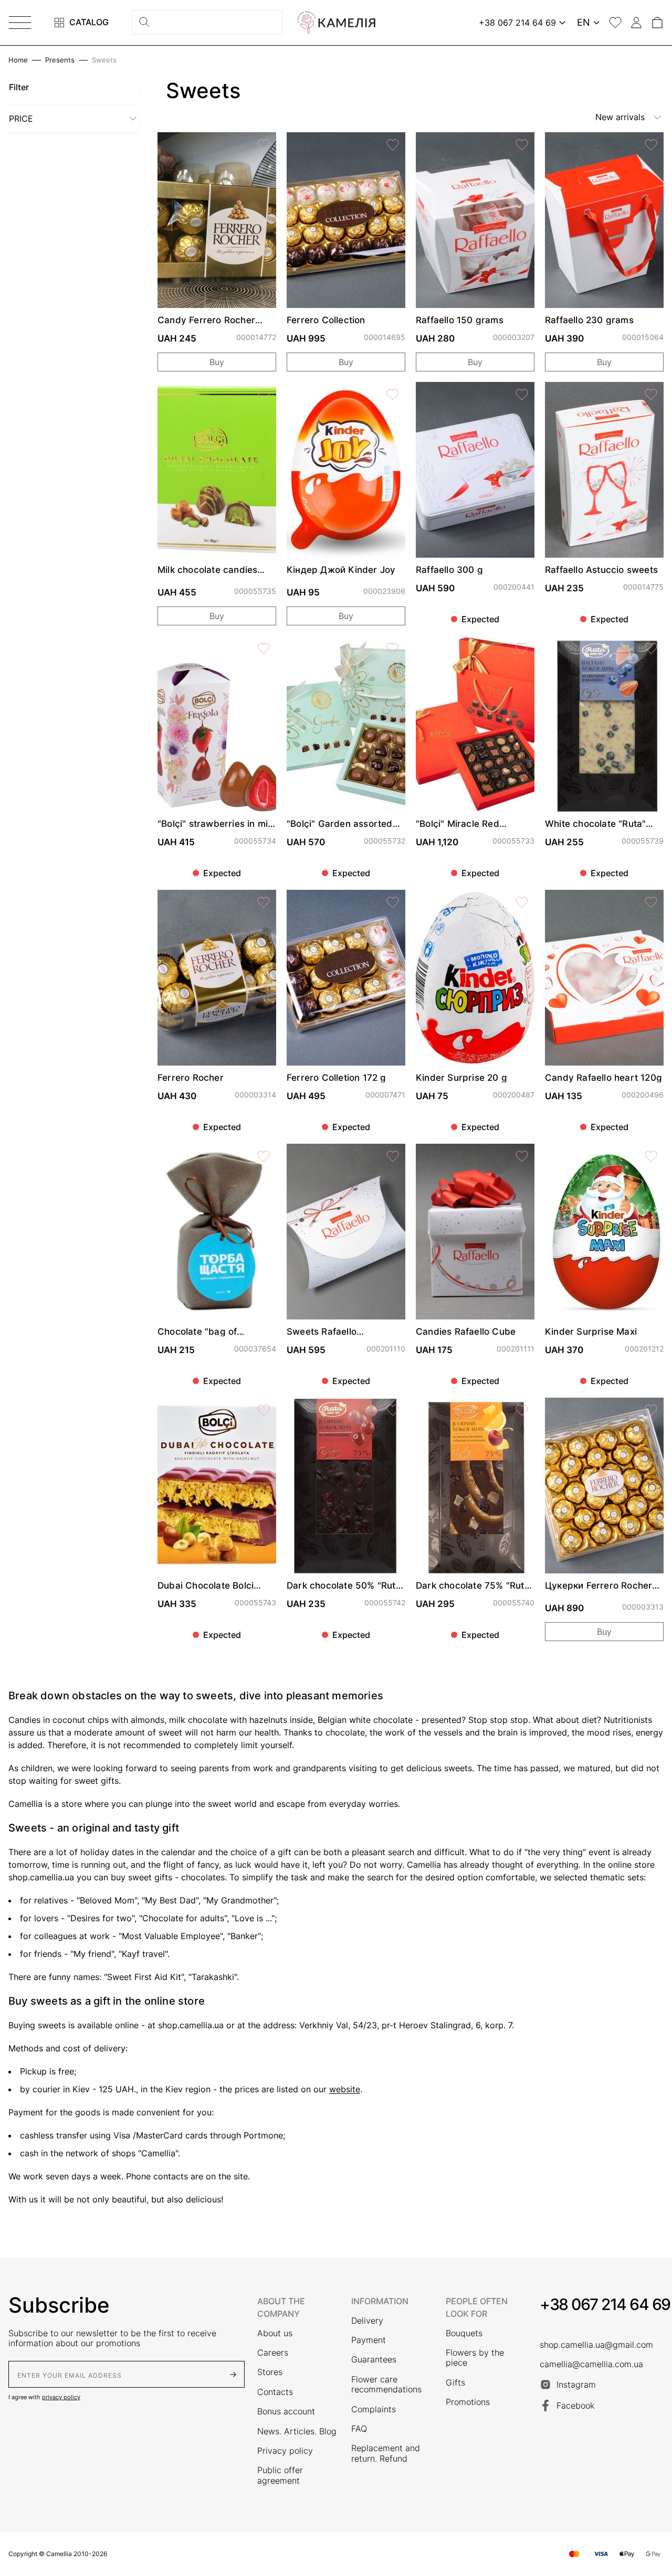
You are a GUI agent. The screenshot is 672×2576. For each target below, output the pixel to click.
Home (18, 60)
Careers (273, 2353)
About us (275, 2333)
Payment (369, 2340)
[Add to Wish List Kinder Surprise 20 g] (522, 902)
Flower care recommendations (386, 2385)
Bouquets (464, 2333)
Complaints (374, 2409)
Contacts (275, 2392)
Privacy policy (285, 2451)
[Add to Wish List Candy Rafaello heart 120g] (651, 902)
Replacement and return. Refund (386, 2453)
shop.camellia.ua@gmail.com (596, 2345)
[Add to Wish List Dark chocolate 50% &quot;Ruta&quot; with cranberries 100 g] (393, 1410)
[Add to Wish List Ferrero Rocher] (264, 902)
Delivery (367, 2321)
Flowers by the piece (475, 2358)
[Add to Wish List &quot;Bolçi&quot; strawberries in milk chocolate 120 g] (264, 648)
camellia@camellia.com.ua (591, 2364)
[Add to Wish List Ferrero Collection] (393, 145)
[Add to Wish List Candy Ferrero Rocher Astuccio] (264, 145)
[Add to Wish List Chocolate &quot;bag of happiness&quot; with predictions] (264, 1156)
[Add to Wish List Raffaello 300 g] (522, 395)
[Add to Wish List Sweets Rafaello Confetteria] (393, 1156)
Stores (270, 2372)
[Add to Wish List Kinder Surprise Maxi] (651, 1156)
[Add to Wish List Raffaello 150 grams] (522, 145)
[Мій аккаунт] (636, 23)
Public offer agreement (280, 2475)
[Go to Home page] (336, 23)
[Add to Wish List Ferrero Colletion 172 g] (393, 902)
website (345, 2089)
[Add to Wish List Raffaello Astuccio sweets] (651, 395)
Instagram (576, 2385)
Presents (60, 60)
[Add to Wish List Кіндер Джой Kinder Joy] (393, 395)
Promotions (468, 2402)
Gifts (455, 2383)
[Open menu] (20, 23)
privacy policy (61, 2397)
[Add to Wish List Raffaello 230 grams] (651, 145)
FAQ (359, 2429)
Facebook (575, 2405)
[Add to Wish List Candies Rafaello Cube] (522, 1156)
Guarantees (374, 2360)
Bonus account (286, 2412)
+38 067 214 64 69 (605, 2304)
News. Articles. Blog (297, 2431)
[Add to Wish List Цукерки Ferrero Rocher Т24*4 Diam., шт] (651, 1410)
